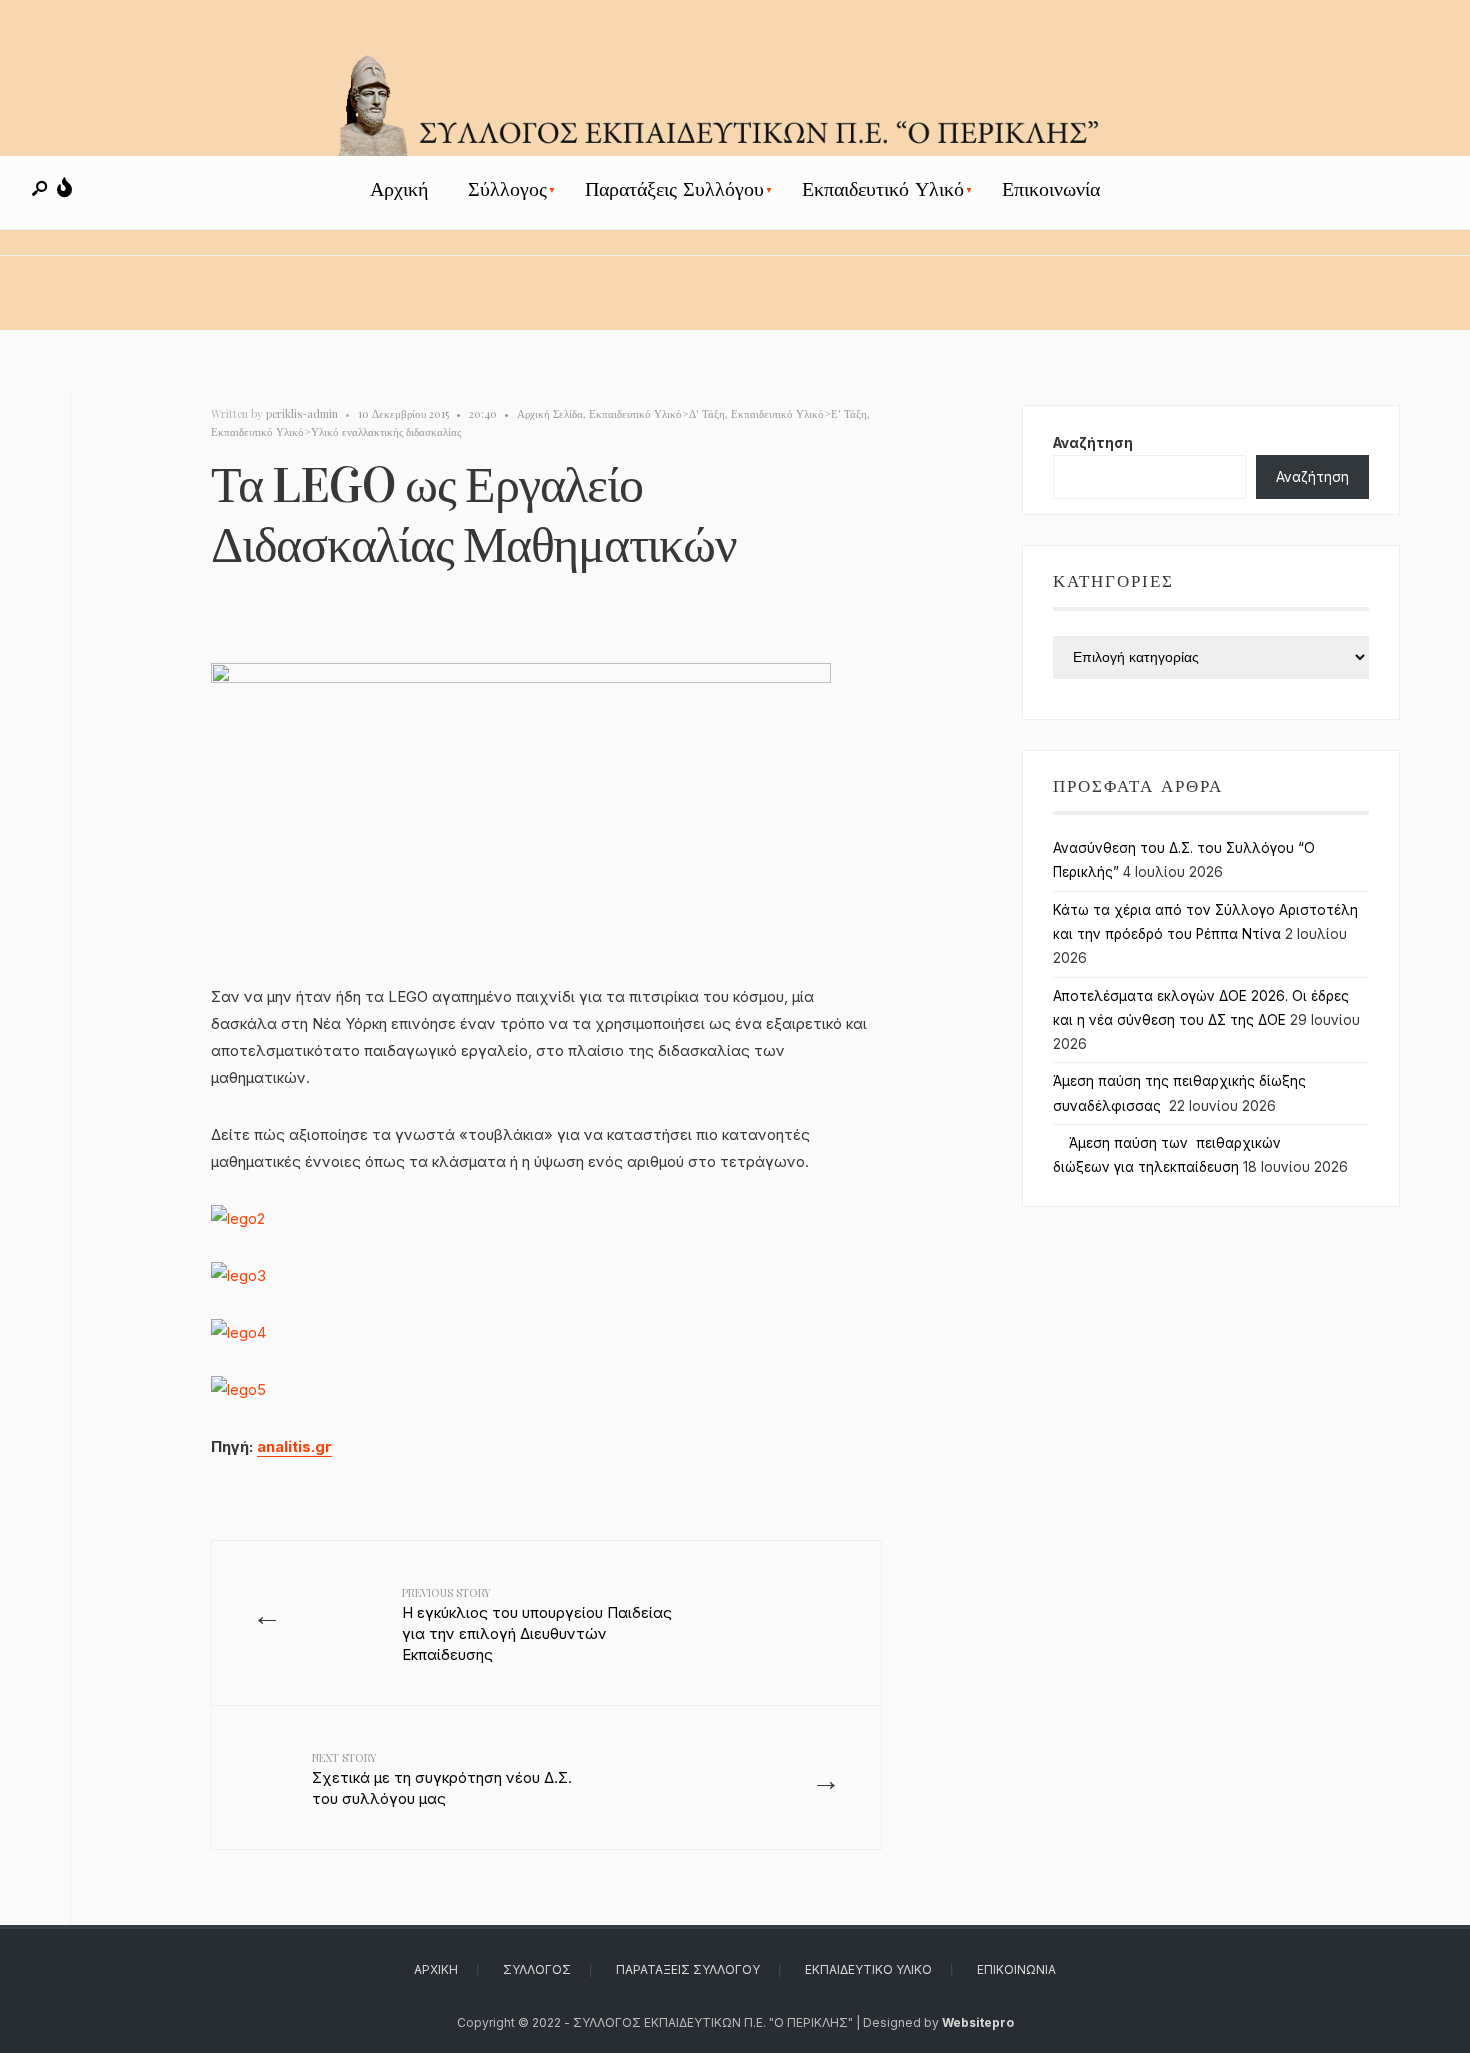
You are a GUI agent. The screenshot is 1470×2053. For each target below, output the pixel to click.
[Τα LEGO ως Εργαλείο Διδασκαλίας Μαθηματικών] (546, 823)
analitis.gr (294, 1446)
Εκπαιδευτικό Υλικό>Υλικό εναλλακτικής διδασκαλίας (336, 431)
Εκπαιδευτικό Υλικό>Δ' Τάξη (657, 413)
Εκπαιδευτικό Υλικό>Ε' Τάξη (799, 413)
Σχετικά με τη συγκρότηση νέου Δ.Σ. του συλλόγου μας (442, 1779)
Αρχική (399, 189)
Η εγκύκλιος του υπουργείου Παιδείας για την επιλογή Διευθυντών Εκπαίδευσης (537, 1624)
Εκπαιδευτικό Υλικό (883, 189)
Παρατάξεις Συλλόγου (674, 189)
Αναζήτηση (1093, 443)
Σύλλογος (507, 189)
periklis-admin (302, 413)
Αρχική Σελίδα (550, 413)
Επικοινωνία (1051, 189)
